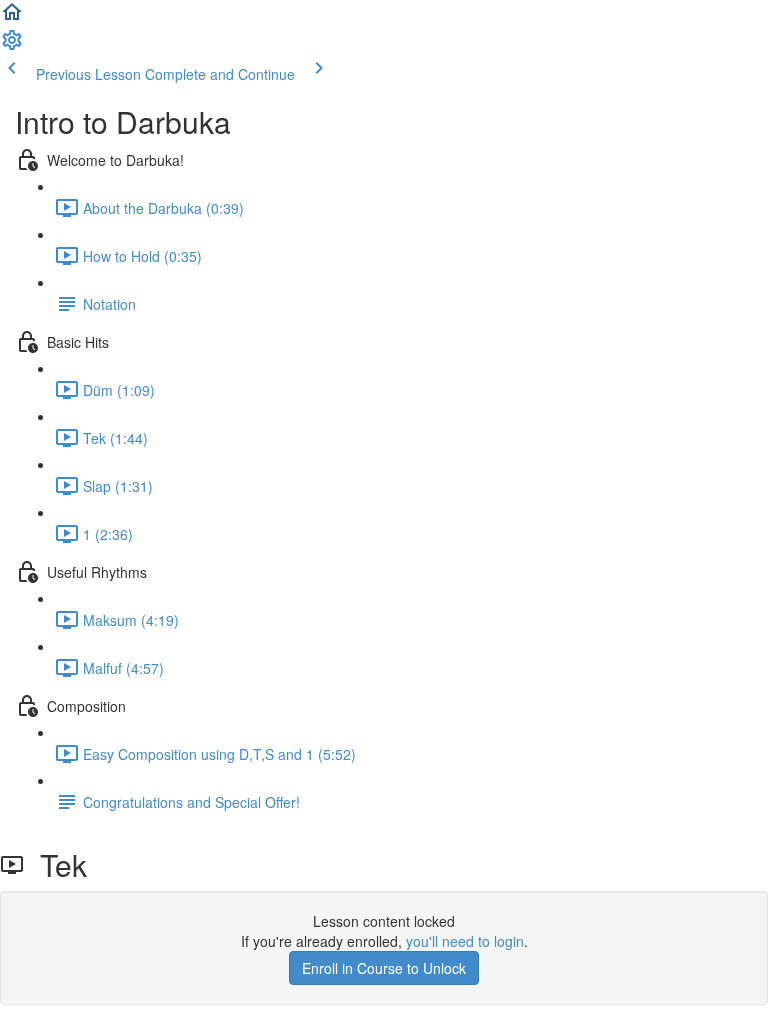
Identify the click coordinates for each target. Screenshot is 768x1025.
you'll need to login (465, 941)
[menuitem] (12, 46)
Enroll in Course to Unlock (384, 968)
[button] (12, 18)
